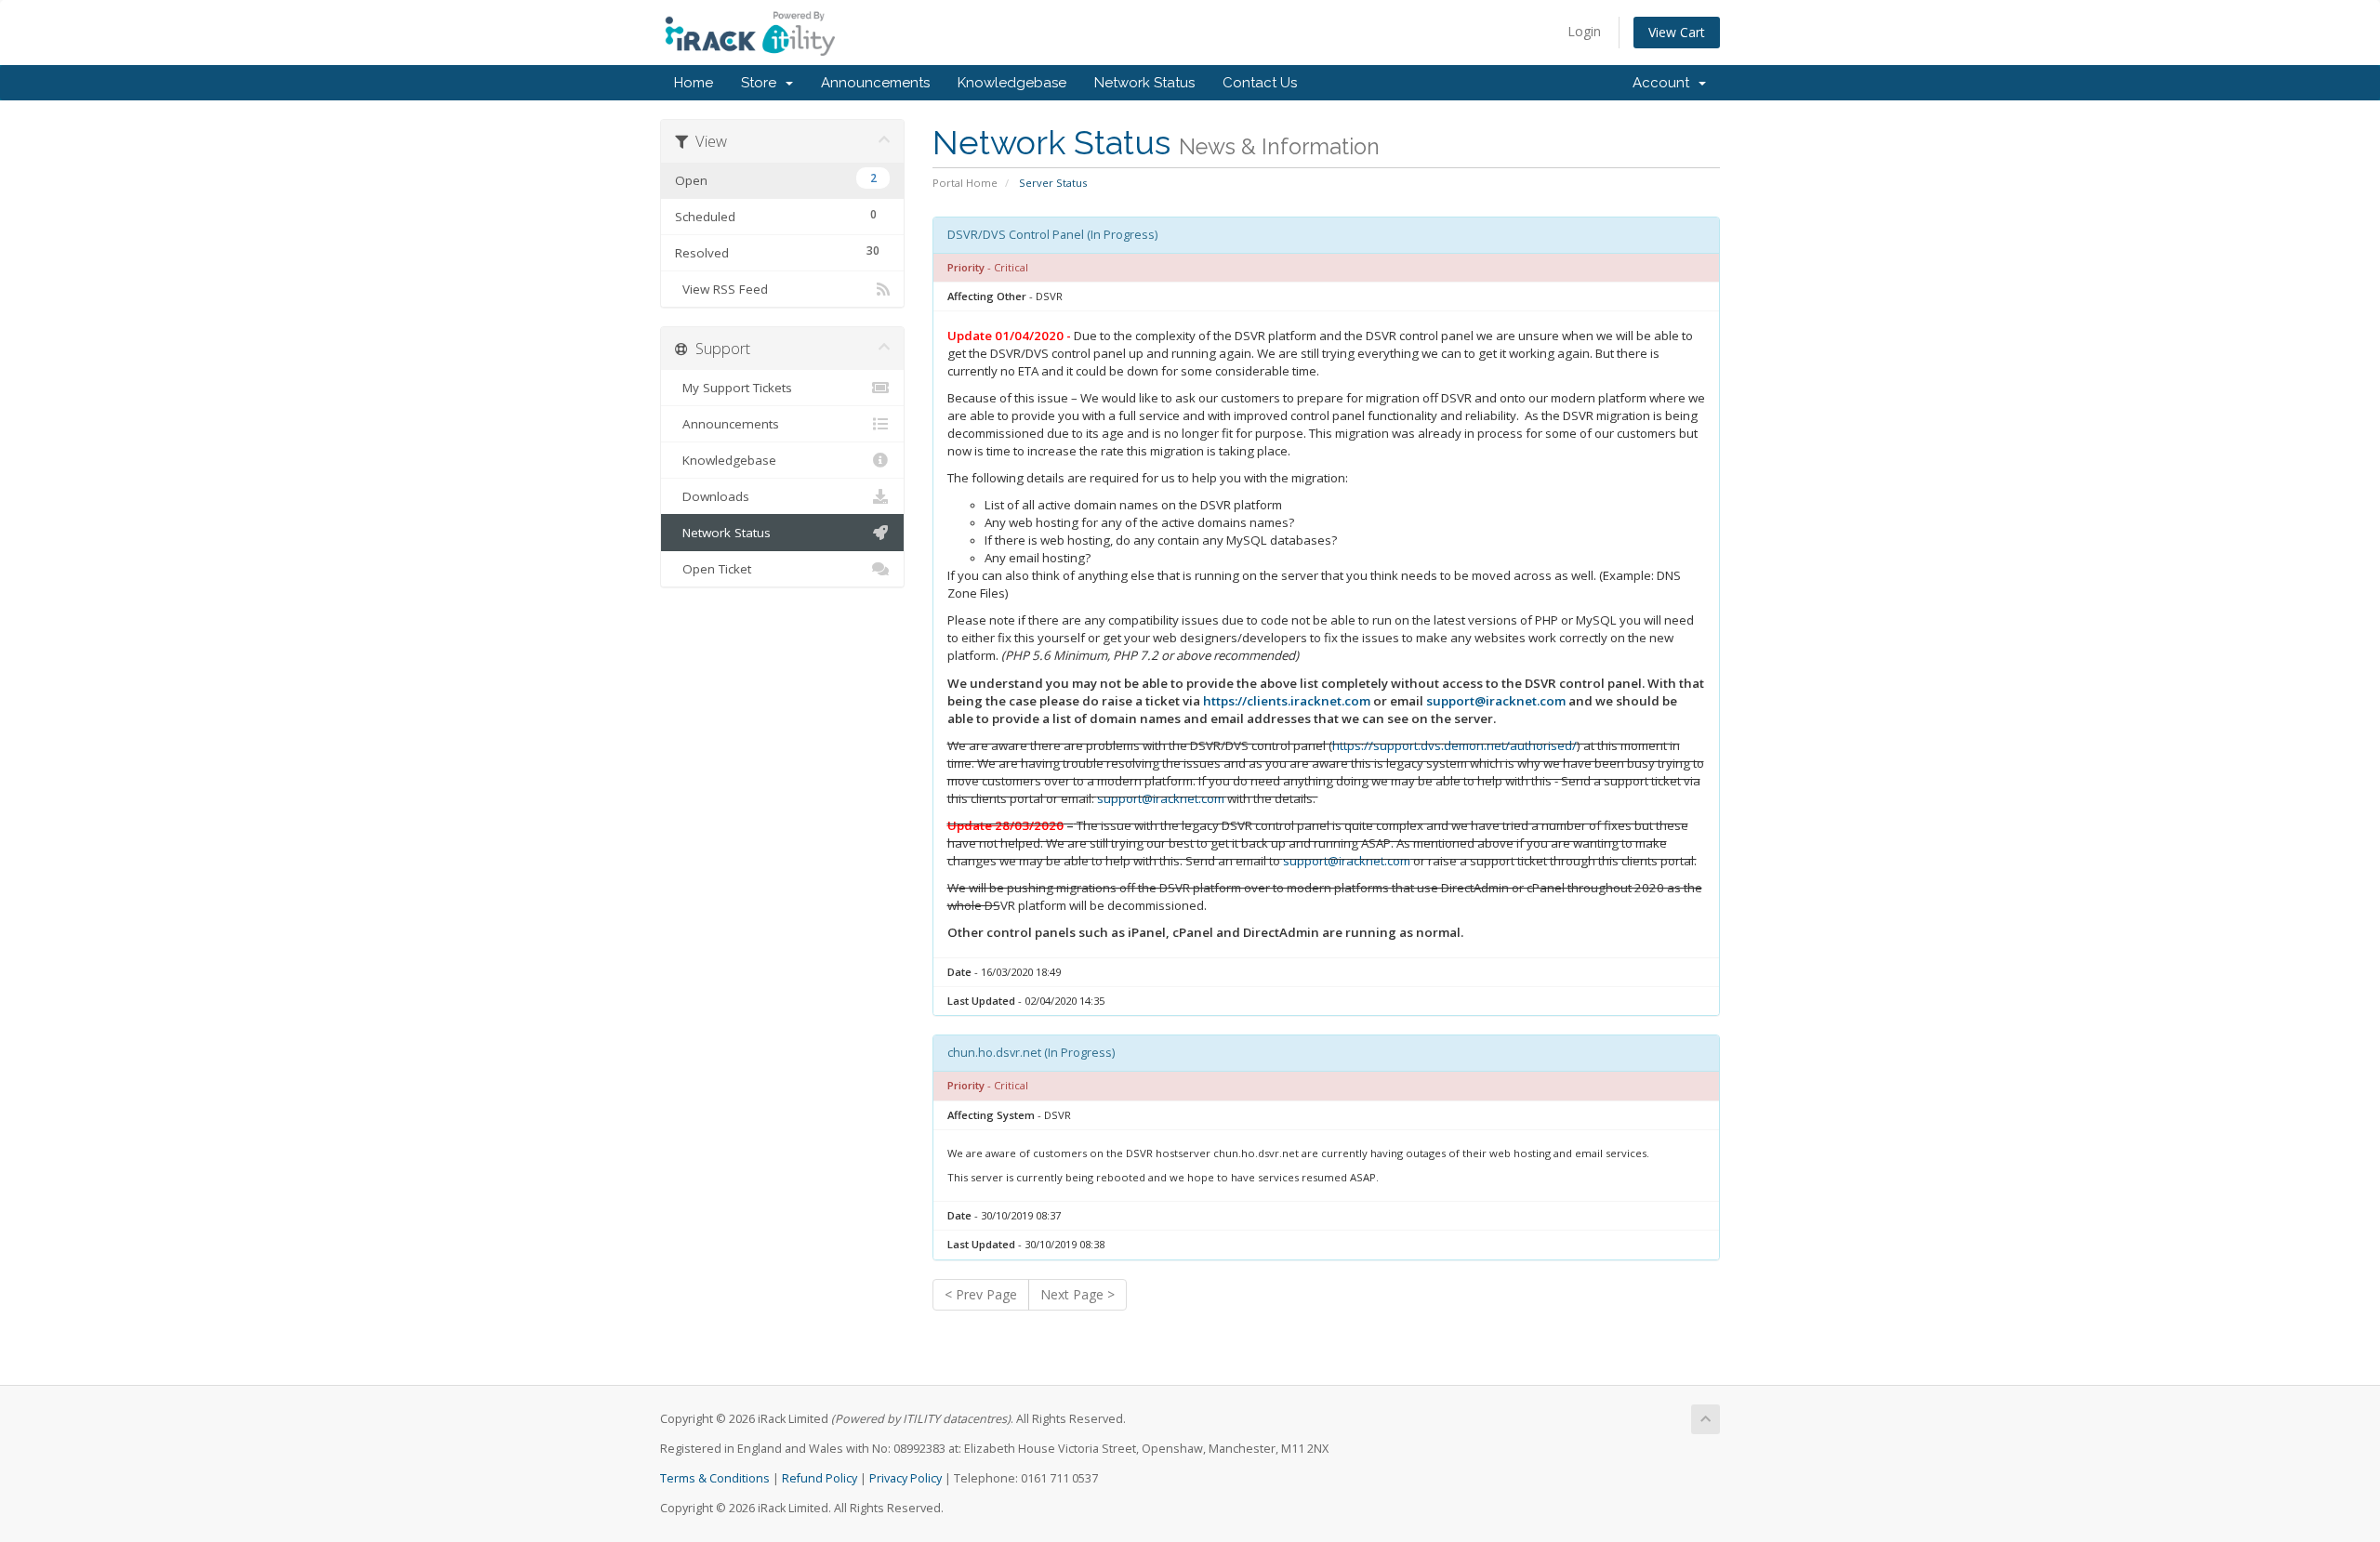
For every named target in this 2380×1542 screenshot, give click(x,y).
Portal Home (965, 183)
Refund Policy (820, 1478)
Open (776, 179)
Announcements (875, 83)
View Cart (1677, 32)
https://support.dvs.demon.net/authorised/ (1454, 745)
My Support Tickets (734, 388)
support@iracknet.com (1496, 701)
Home (694, 83)
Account (1665, 83)
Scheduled (776, 216)
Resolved (777, 252)
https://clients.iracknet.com (1287, 701)
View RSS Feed (721, 289)
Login (1584, 31)
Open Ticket (713, 569)
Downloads (712, 496)
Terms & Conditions (715, 1478)
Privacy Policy (906, 1478)
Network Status (1144, 83)
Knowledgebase (1012, 83)
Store (762, 83)
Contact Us (1260, 83)
